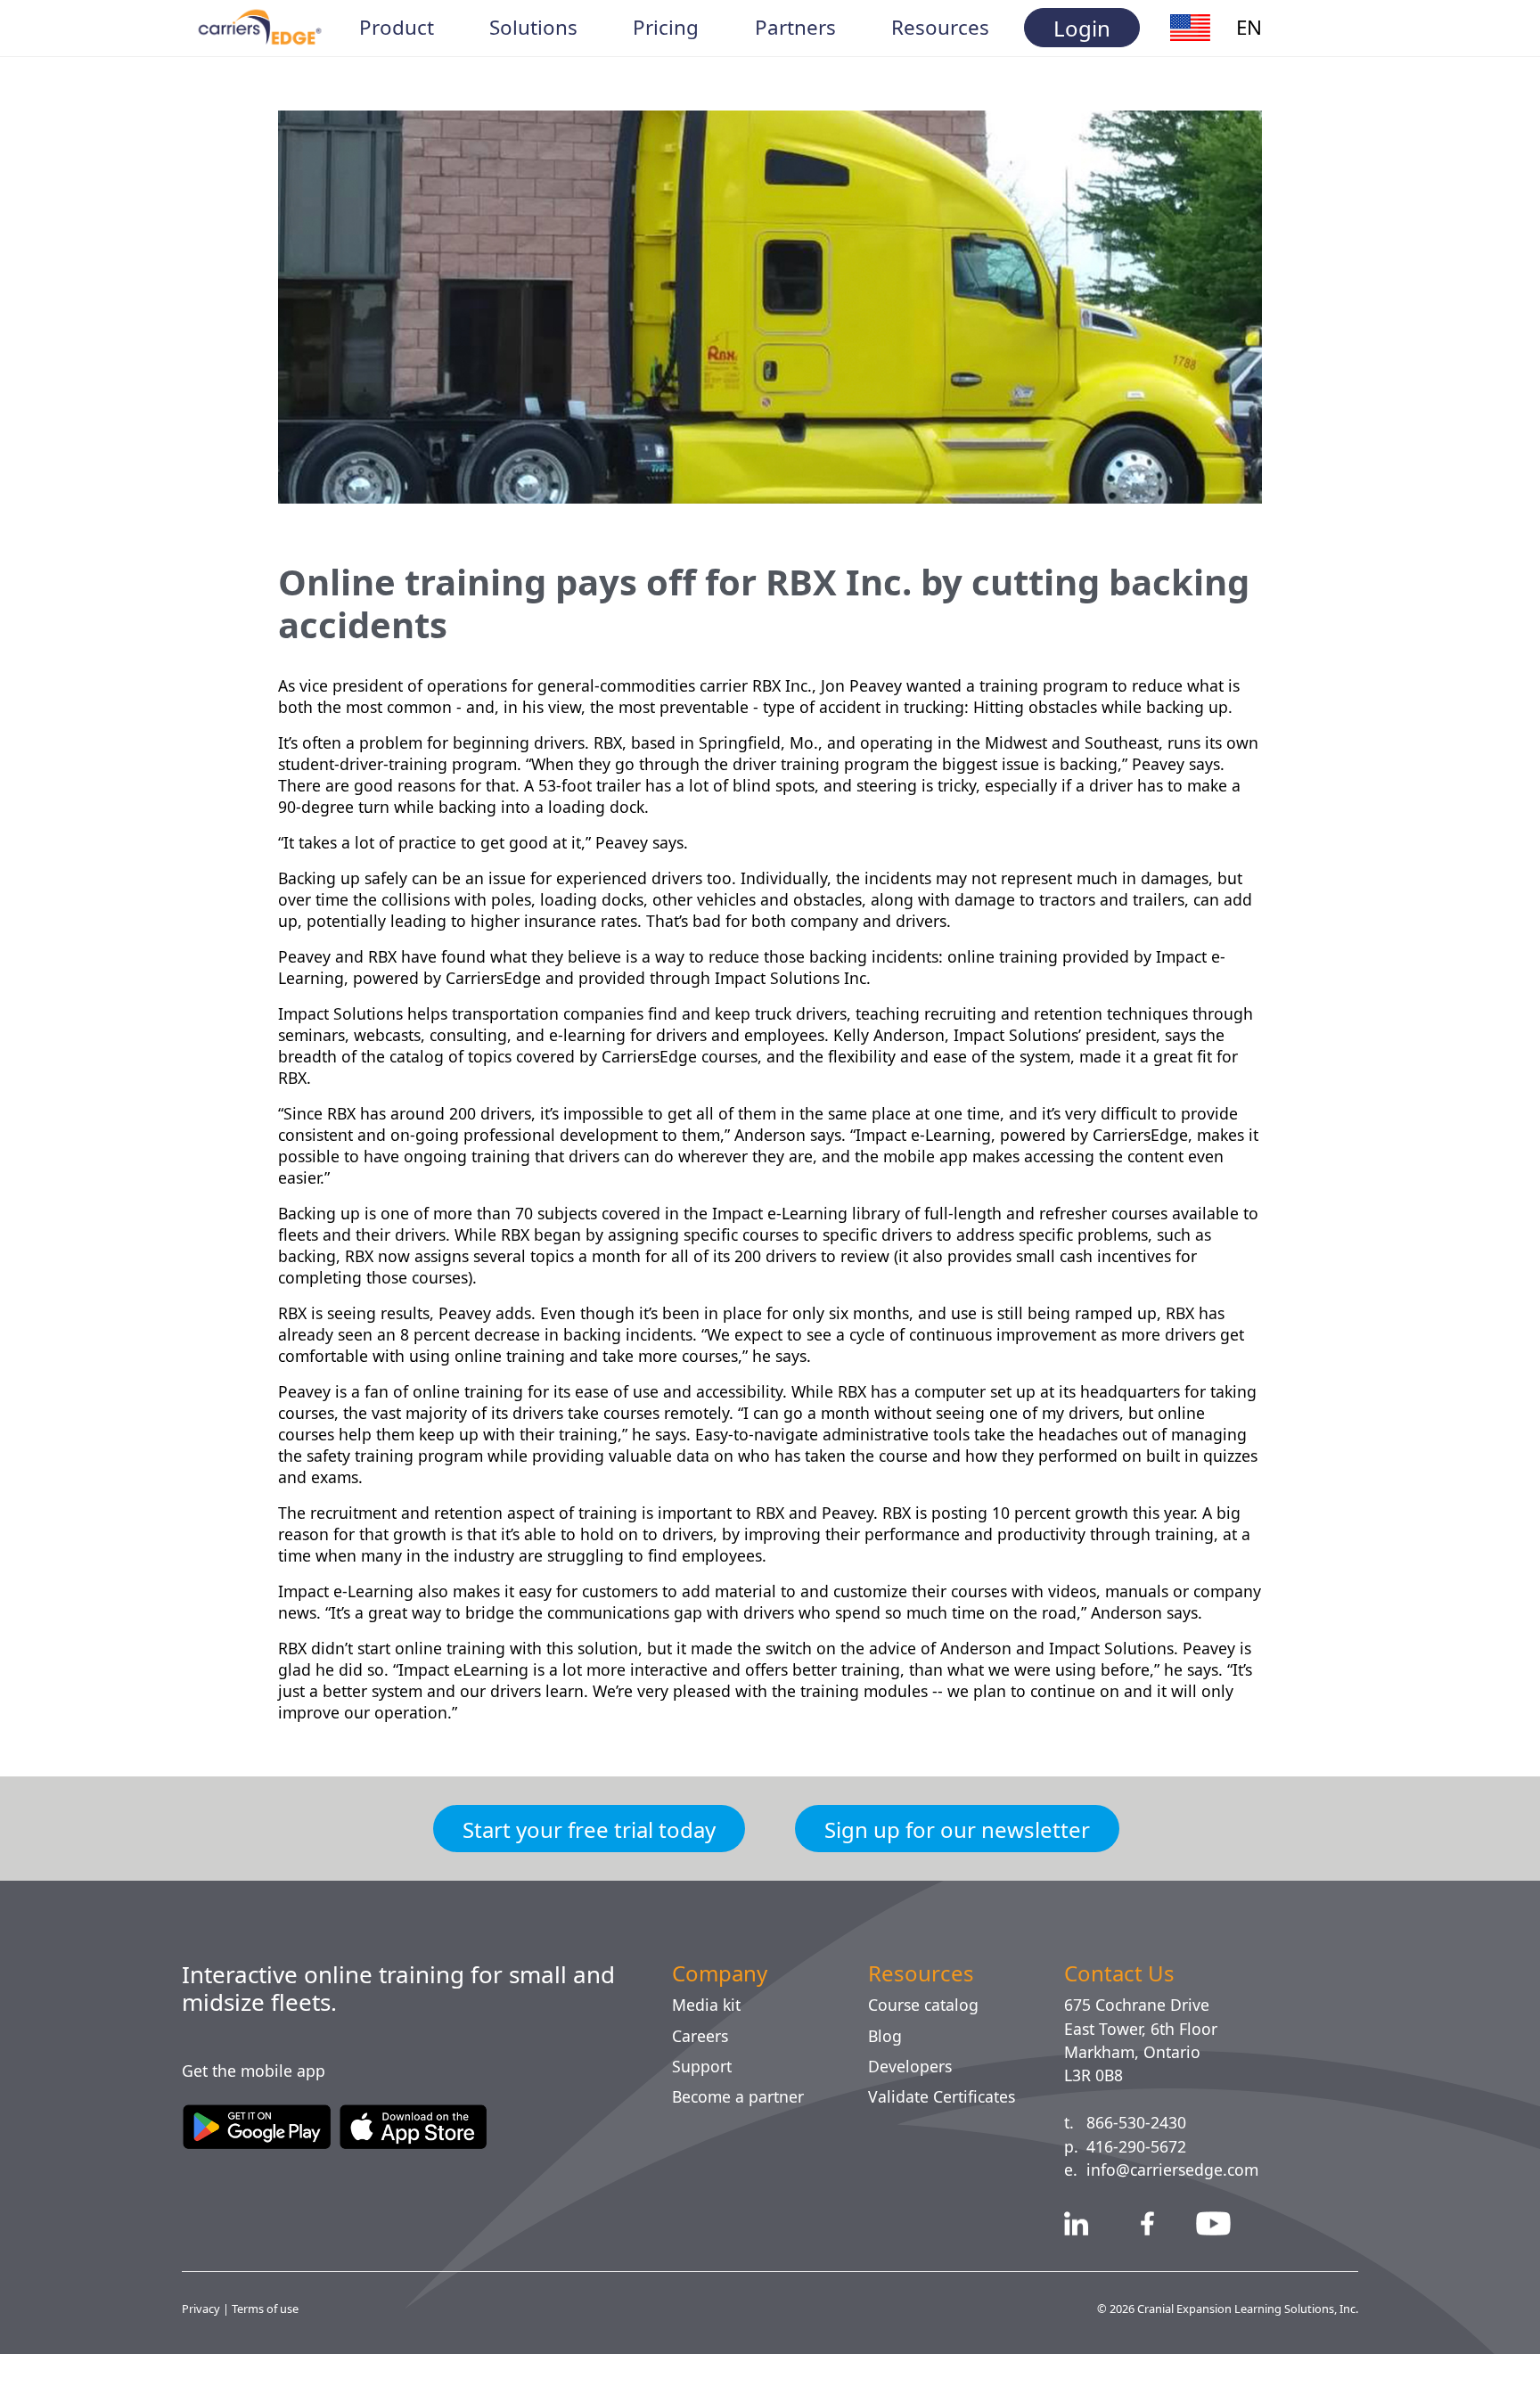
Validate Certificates (949, 2139)
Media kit (708, 2047)
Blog (885, 2079)
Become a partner (745, 2139)
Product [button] (397, 28)
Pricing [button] (666, 28)
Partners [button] (795, 28)
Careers (704, 2079)
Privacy (203, 2351)
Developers (913, 2109)
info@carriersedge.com (1181, 2212)
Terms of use (269, 2351)
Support (704, 2109)
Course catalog (930, 2047)
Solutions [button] (534, 28)
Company (725, 2016)
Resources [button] (941, 28)
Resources (924, 2016)
